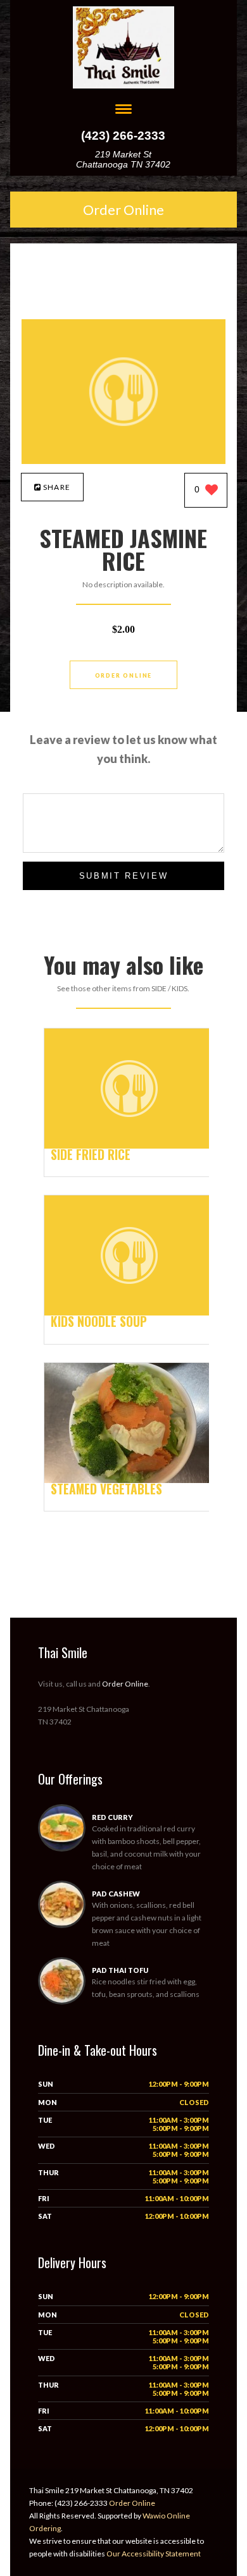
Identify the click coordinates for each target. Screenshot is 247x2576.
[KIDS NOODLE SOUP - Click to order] (129, 1313)
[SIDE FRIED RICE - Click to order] (129, 1146)
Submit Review (124, 876)
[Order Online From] (124, 461)
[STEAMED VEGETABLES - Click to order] (129, 1480)
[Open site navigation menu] (123, 110)
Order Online (123, 210)
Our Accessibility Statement (153, 2554)
